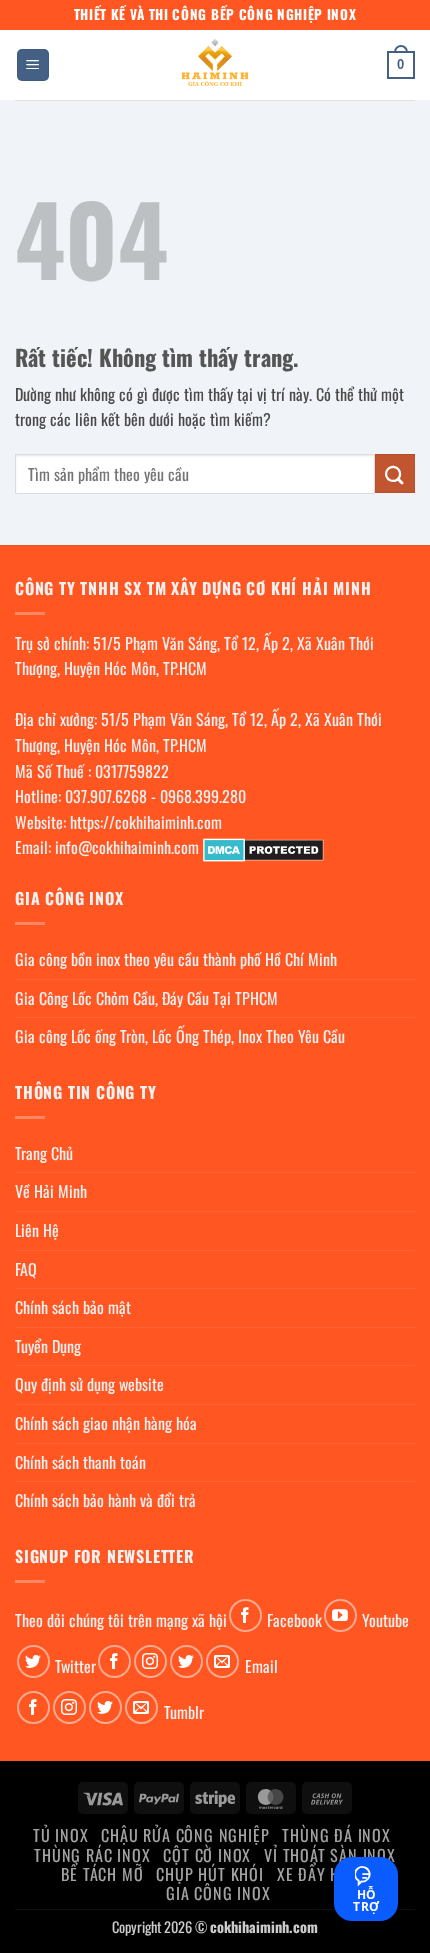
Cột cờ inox (207, 1855)
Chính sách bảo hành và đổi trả (105, 1500)
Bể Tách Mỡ (102, 1874)
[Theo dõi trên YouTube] (340, 1615)
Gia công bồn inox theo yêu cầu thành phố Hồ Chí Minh (176, 959)
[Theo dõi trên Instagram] (150, 1661)
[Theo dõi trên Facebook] (245, 1615)
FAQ (26, 1269)
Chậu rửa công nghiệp (185, 1835)
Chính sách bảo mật (73, 1307)
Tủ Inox (61, 1835)
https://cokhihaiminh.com (146, 822)
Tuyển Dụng (48, 1346)
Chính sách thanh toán (80, 1462)
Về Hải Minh (51, 1191)
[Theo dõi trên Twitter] (33, 1661)
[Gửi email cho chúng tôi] (222, 1661)
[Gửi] (395, 473)
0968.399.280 (203, 796)
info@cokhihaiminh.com (127, 847)
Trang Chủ (44, 1153)
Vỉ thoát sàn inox (330, 1855)
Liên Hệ (37, 1230)
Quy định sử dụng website (89, 1384)
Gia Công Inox (218, 1893)
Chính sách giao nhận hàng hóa (106, 1423)
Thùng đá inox (336, 1835)
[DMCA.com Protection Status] (263, 847)
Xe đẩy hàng (323, 1874)
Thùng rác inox (92, 1855)
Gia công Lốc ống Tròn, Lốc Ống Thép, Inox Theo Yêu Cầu (180, 1036)
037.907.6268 (106, 796)
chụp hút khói (209, 1874)
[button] (33, 65)
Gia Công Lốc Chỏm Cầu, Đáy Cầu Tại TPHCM (146, 998)
